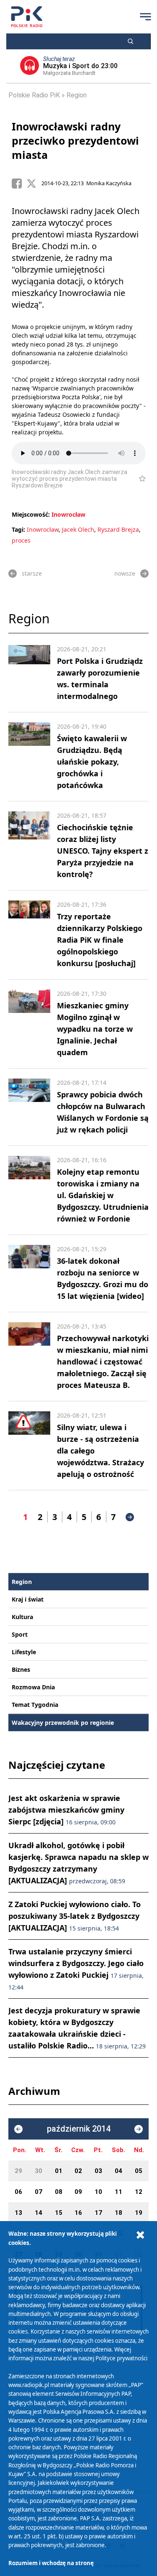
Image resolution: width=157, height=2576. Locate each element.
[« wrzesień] (18, 2129)
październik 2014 (79, 2129)
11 (118, 2192)
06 (18, 2192)
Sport (20, 1634)
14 (39, 2213)
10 (98, 2192)
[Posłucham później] (139, 479)
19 (139, 2213)
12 (139, 2192)
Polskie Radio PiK (34, 95)
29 (18, 2171)
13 (18, 2213)
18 (118, 2213)
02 (78, 2171)
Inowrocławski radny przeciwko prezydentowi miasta (75, 140)
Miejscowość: (31, 514)
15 (59, 2213)
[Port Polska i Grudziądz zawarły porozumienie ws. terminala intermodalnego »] (29, 673)
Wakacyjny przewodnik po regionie (63, 1723)
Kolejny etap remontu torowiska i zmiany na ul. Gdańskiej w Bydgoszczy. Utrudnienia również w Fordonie (103, 1195)
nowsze (125, 573)
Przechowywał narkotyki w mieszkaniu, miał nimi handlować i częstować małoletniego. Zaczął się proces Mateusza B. (103, 1362)
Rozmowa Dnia (33, 1687)
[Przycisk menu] (145, 17)
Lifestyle (24, 1652)
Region (77, 95)
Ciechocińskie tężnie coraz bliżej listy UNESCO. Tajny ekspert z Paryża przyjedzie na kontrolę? (103, 851)
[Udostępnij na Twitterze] (34, 184)
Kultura (22, 1617)
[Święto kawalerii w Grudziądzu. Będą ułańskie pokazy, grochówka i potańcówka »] (29, 757)
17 (98, 2213)
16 (78, 2213)
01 (59, 2171)
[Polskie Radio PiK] (27, 17)
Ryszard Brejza (118, 529)
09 (78, 2192)
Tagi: (19, 529)
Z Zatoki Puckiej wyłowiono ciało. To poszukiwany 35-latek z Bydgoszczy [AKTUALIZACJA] (75, 1916)
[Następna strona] (130, 1517)
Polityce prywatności (121, 2358)
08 (59, 2192)
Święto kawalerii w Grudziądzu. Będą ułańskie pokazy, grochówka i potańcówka (92, 762)
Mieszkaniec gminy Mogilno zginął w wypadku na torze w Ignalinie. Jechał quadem (95, 1029)
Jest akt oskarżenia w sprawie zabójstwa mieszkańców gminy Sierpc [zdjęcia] (66, 1810)
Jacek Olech (78, 529)
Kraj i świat (28, 1599)
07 (39, 2192)
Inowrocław (68, 514)
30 (39, 2171)
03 (98, 2171)
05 (139, 2171)
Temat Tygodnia (35, 1705)
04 (118, 2171)
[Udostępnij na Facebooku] (19, 184)
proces (21, 540)
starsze (32, 573)
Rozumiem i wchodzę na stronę (51, 2563)
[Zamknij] (140, 2235)
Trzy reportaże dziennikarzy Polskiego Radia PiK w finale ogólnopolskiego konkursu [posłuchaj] (100, 940)
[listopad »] (139, 2129)
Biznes (21, 1669)
